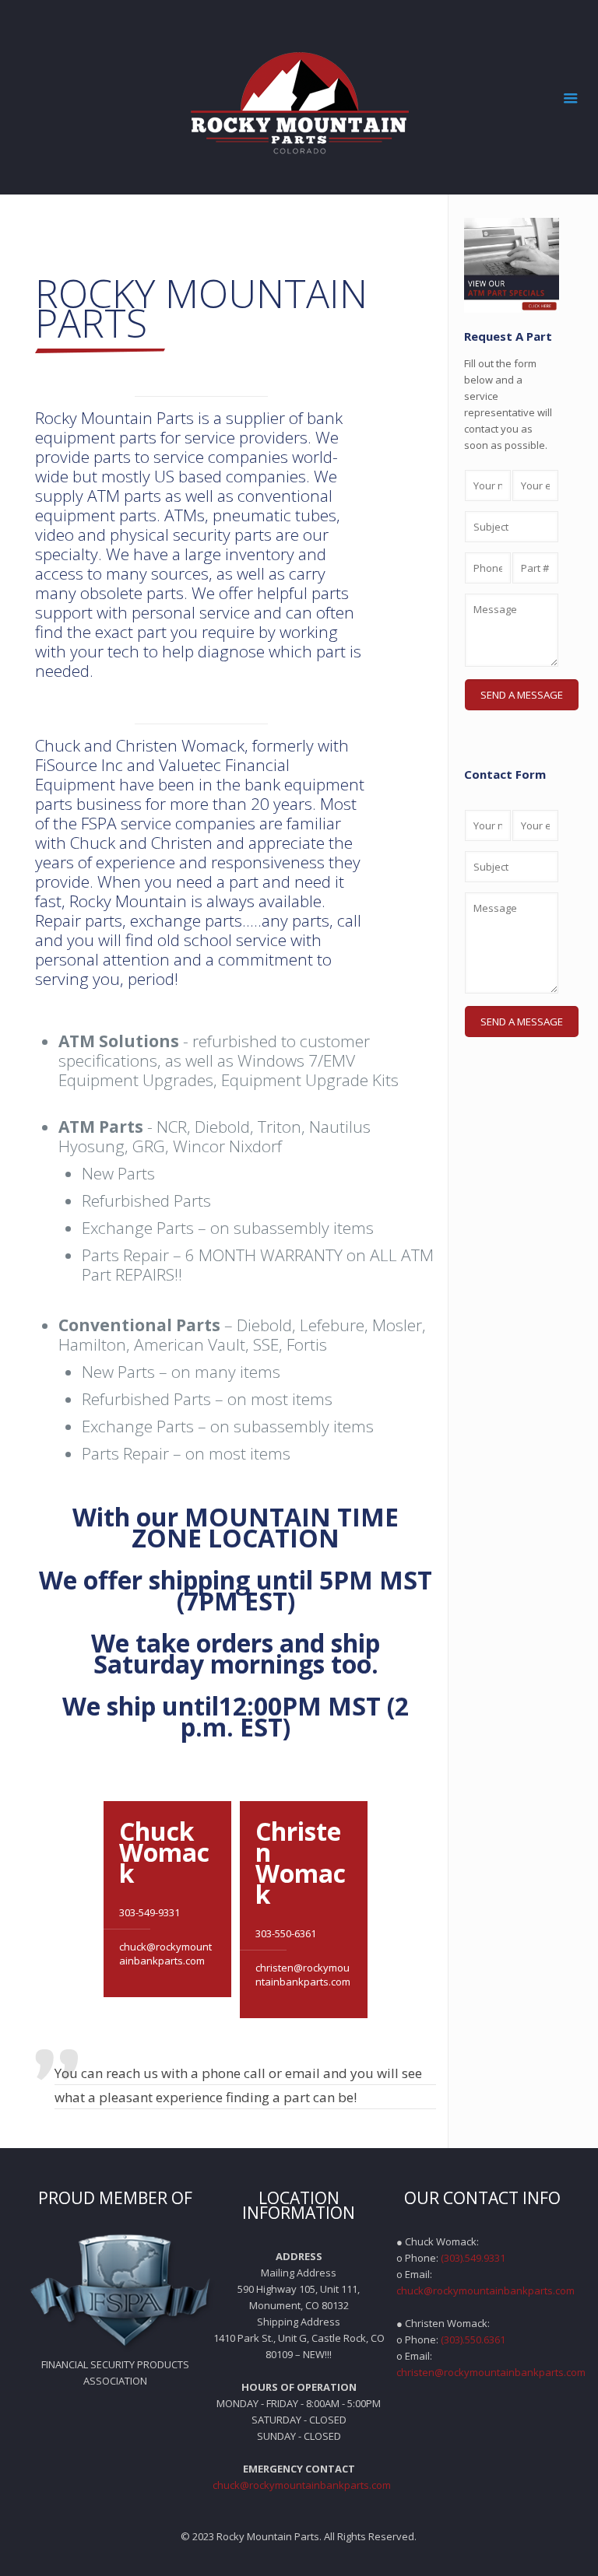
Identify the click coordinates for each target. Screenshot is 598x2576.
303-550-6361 (286, 1933)
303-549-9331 (149, 1912)
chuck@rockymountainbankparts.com (165, 1954)
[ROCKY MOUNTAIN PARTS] (299, 97)
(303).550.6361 (473, 2339)
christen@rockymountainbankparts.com (303, 1975)
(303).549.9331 (473, 2258)
